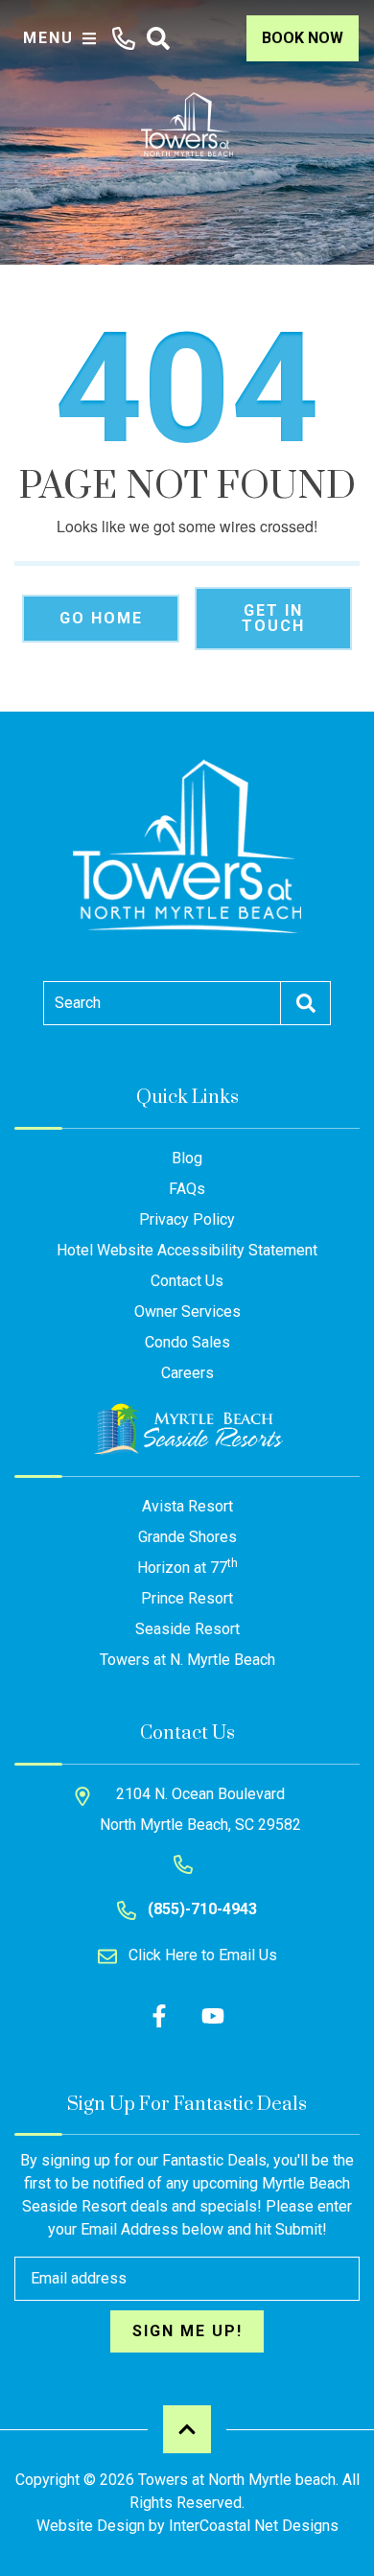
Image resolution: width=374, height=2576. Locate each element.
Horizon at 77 (187, 1567)
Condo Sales (187, 1342)
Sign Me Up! (187, 2331)
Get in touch (273, 618)
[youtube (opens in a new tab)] (213, 2016)
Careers (187, 1373)
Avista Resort (187, 1506)
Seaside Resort (187, 1629)
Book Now (303, 38)
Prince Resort (187, 1598)
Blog (187, 1158)
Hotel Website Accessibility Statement (187, 1250)
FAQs (187, 1189)
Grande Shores (187, 1537)
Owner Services (187, 1311)
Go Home (101, 618)
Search (78, 1003)
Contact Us (187, 1281)
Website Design (91, 2526)
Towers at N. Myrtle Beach (187, 1660)
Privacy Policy (187, 1219)
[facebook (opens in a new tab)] (162, 2016)
